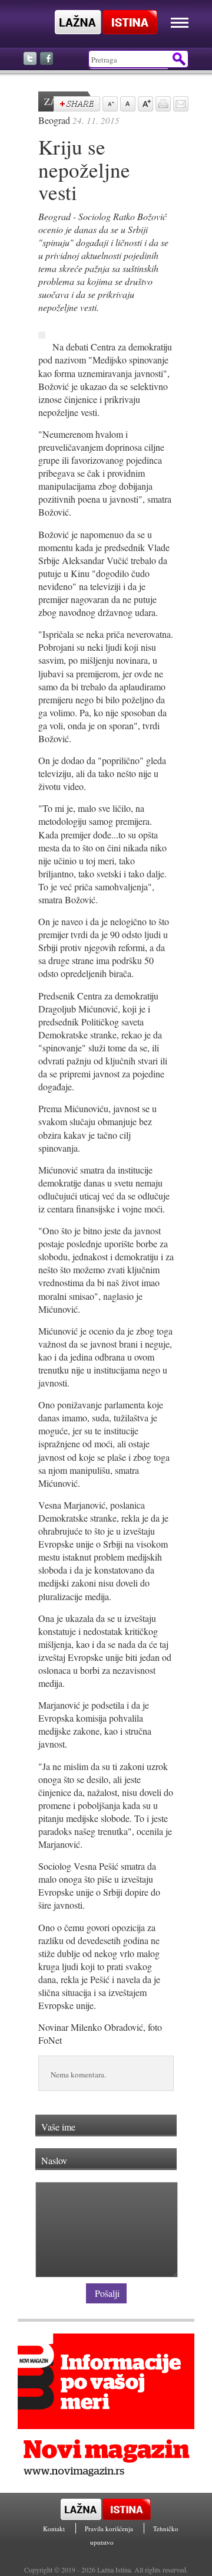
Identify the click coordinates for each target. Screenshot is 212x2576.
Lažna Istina (106, 22)
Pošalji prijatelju (180, 105)
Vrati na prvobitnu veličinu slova (127, 105)
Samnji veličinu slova (109, 105)
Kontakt (55, 2529)
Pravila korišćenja (110, 2529)
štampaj (162, 105)
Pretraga (178, 59)
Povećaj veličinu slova (144, 105)
